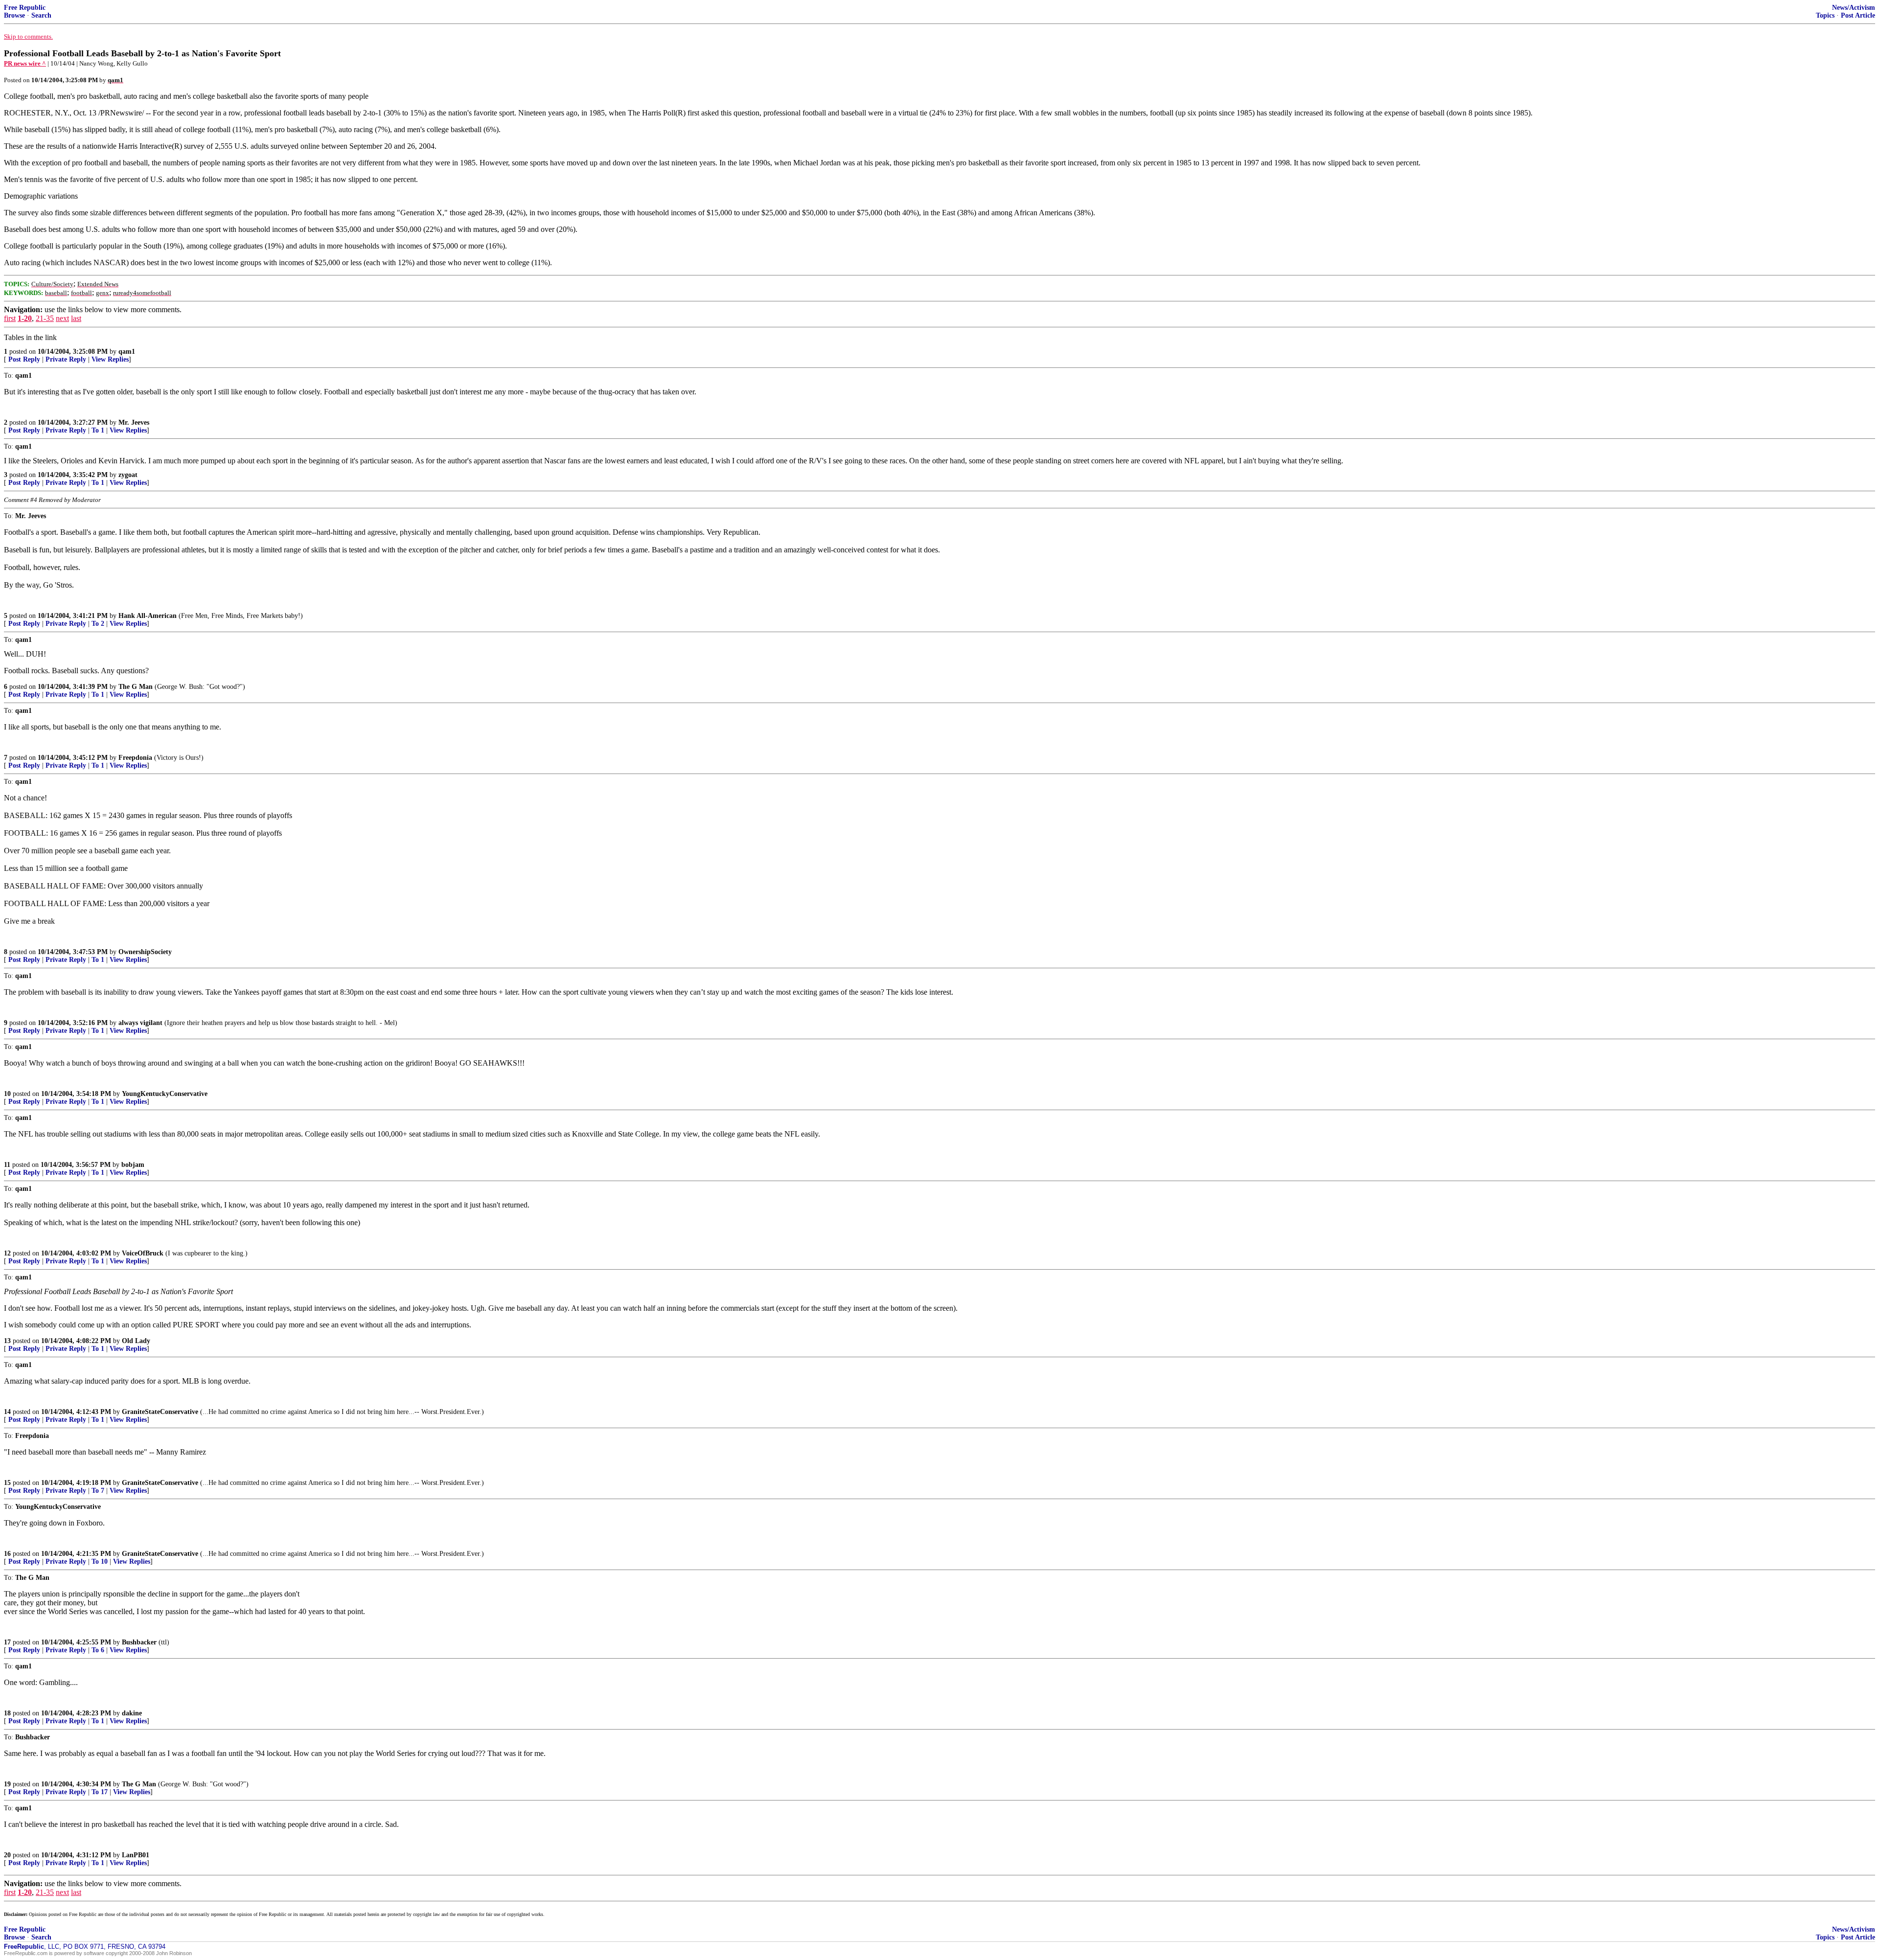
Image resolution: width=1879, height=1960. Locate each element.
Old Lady (136, 1341)
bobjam (133, 1165)
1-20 (25, 318)
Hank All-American (148, 616)
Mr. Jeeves (134, 422)
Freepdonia (135, 758)
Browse (14, 15)
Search (41, 15)
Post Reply (24, 359)
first (10, 318)
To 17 (100, 1792)
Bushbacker (139, 1642)
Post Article (1858, 15)
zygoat (128, 475)
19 (7, 1784)
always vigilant (140, 1023)
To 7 (98, 1491)
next (62, 318)
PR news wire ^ (25, 63)
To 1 (98, 430)
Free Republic (25, 8)
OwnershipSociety (145, 952)
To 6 (98, 1650)
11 (7, 1165)
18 (7, 1713)
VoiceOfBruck (143, 1253)
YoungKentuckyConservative (165, 1094)
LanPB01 (136, 1855)
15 (7, 1483)
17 (7, 1642)
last (76, 318)
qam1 (127, 352)
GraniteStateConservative (160, 1412)
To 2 (98, 624)
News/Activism (1854, 8)
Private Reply (66, 359)
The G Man (136, 687)
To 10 (100, 1561)
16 (7, 1554)
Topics (1825, 15)
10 (7, 1094)
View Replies (110, 359)
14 (7, 1412)
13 (7, 1341)
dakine (132, 1713)
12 (7, 1253)
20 (7, 1855)
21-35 (45, 318)
